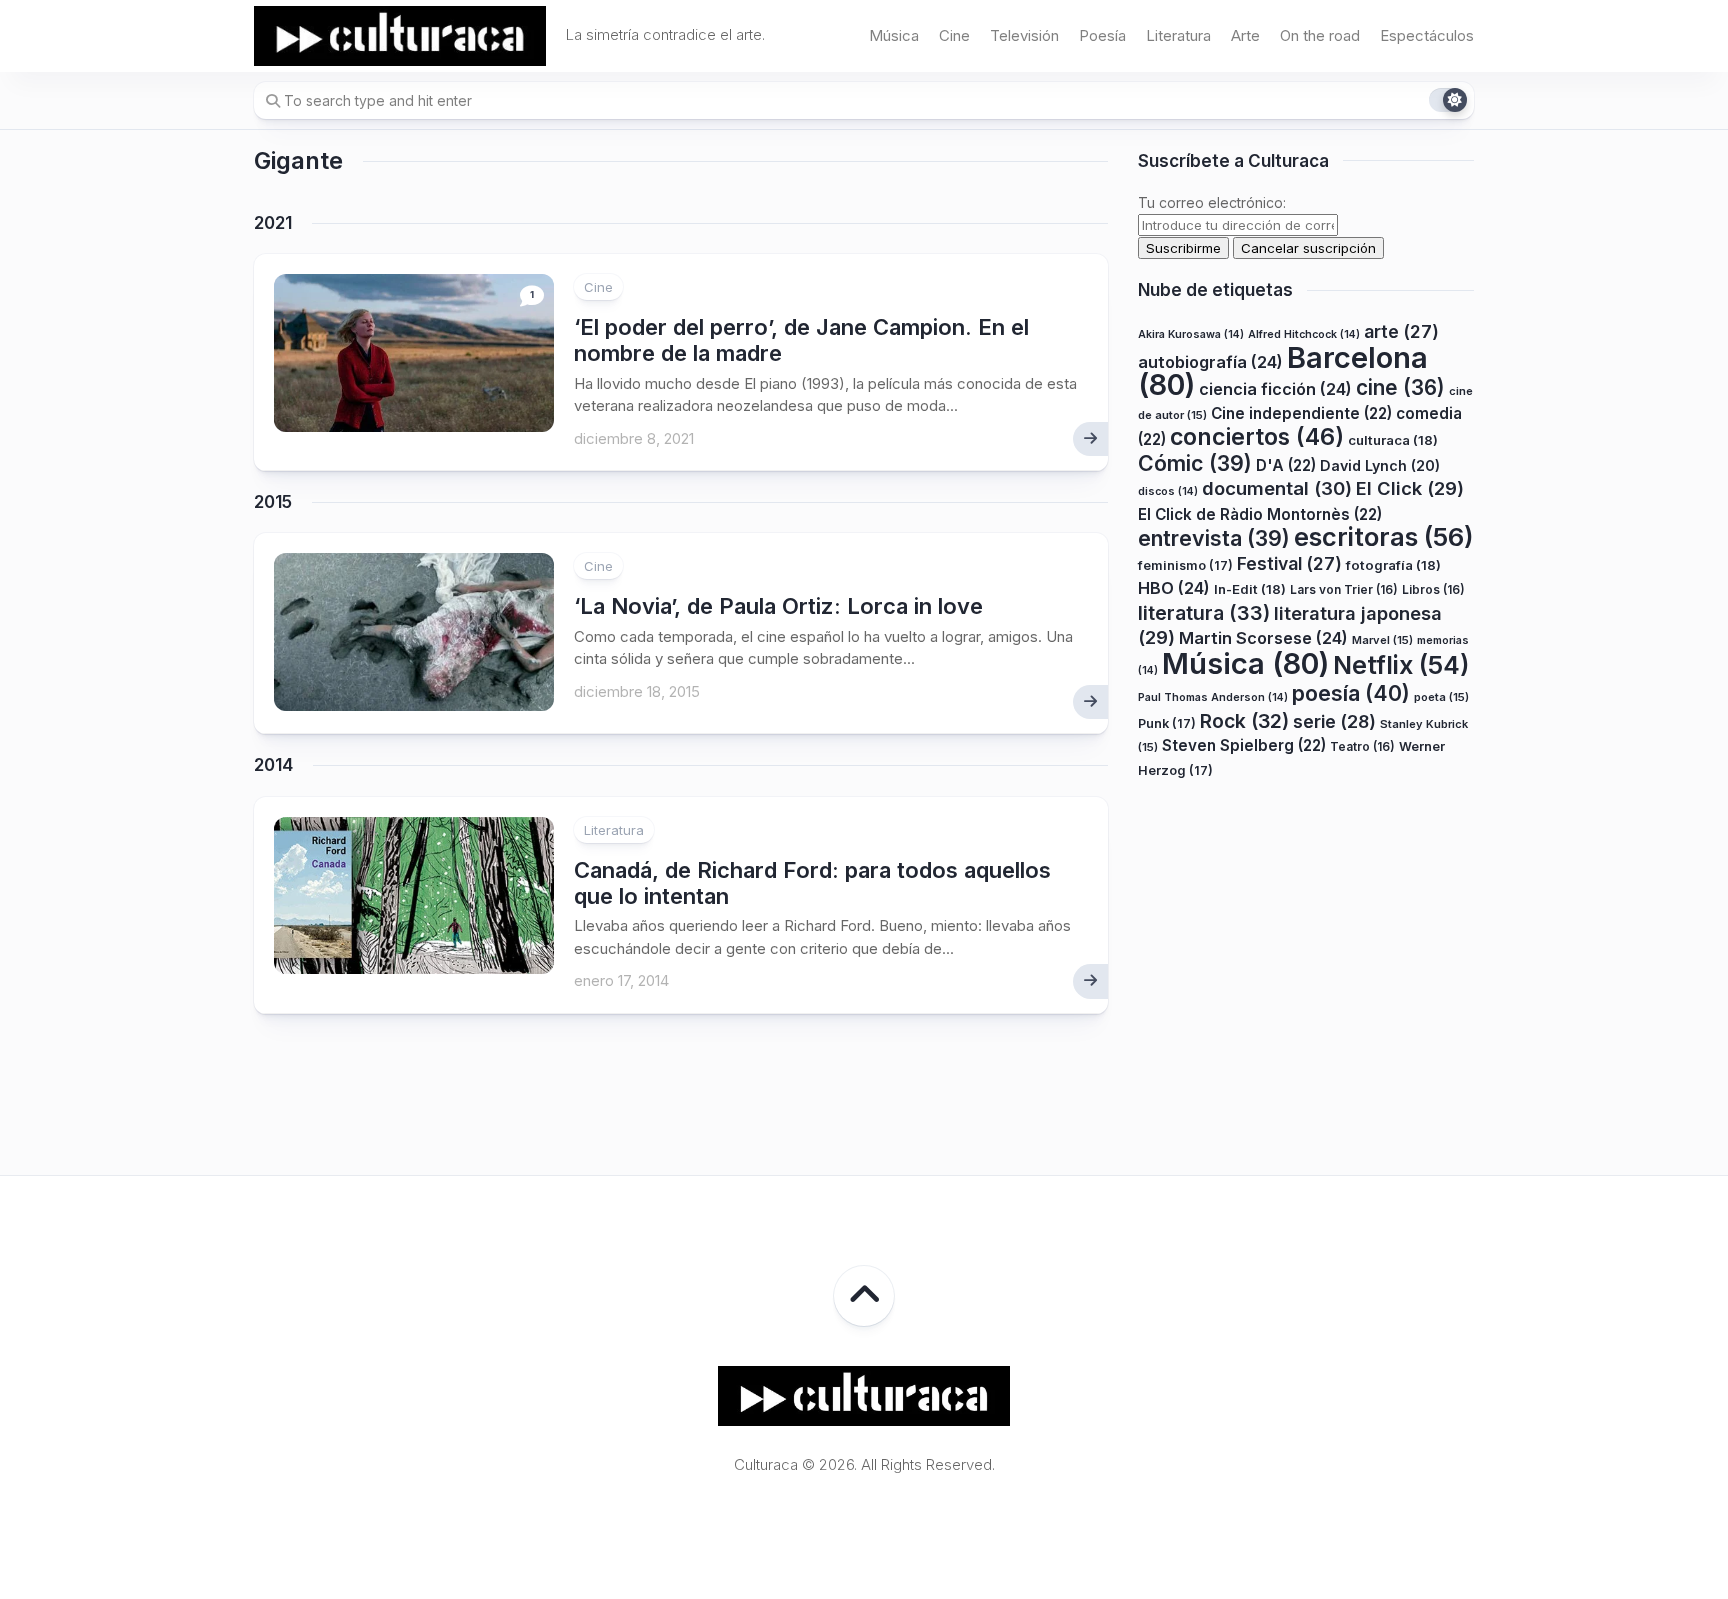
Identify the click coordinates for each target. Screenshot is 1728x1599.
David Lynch (1380, 465)
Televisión (1024, 35)
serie (1334, 721)
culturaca (1393, 441)
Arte (1245, 35)
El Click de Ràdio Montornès (1260, 514)
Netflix (1401, 665)
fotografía (1393, 565)
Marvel (1382, 641)
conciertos (1257, 438)
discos (1168, 492)
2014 (273, 765)
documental (1277, 489)
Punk (1167, 723)
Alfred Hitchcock (1304, 335)
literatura (1204, 613)
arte (1401, 332)
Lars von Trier (1344, 590)
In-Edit (1250, 590)
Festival (1289, 563)
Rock (1244, 721)
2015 (273, 502)
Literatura (1178, 35)
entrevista (1214, 539)
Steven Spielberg (1244, 746)
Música (894, 35)
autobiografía (1210, 362)
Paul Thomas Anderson (1213, 698)
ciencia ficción (1275, 390)
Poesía (1102, 35)
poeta (1441, 698)
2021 (273, 223)
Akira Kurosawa (1191, 335)
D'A (1286, 465)
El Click (1410, 489)
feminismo (1185, 565)
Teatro (1362, 747)
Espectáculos (1427, 35)
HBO (1174, 589)
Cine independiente (1301, 413)
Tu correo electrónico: (1212, 202)
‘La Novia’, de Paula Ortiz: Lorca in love (778, 606)
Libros (1433, 590)
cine (1400, 388)
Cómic (1195, 463)
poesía (1351, 694)
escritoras (1384, 537)
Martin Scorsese (1263, 639)
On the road (1320, 35)
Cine (954, 35)
